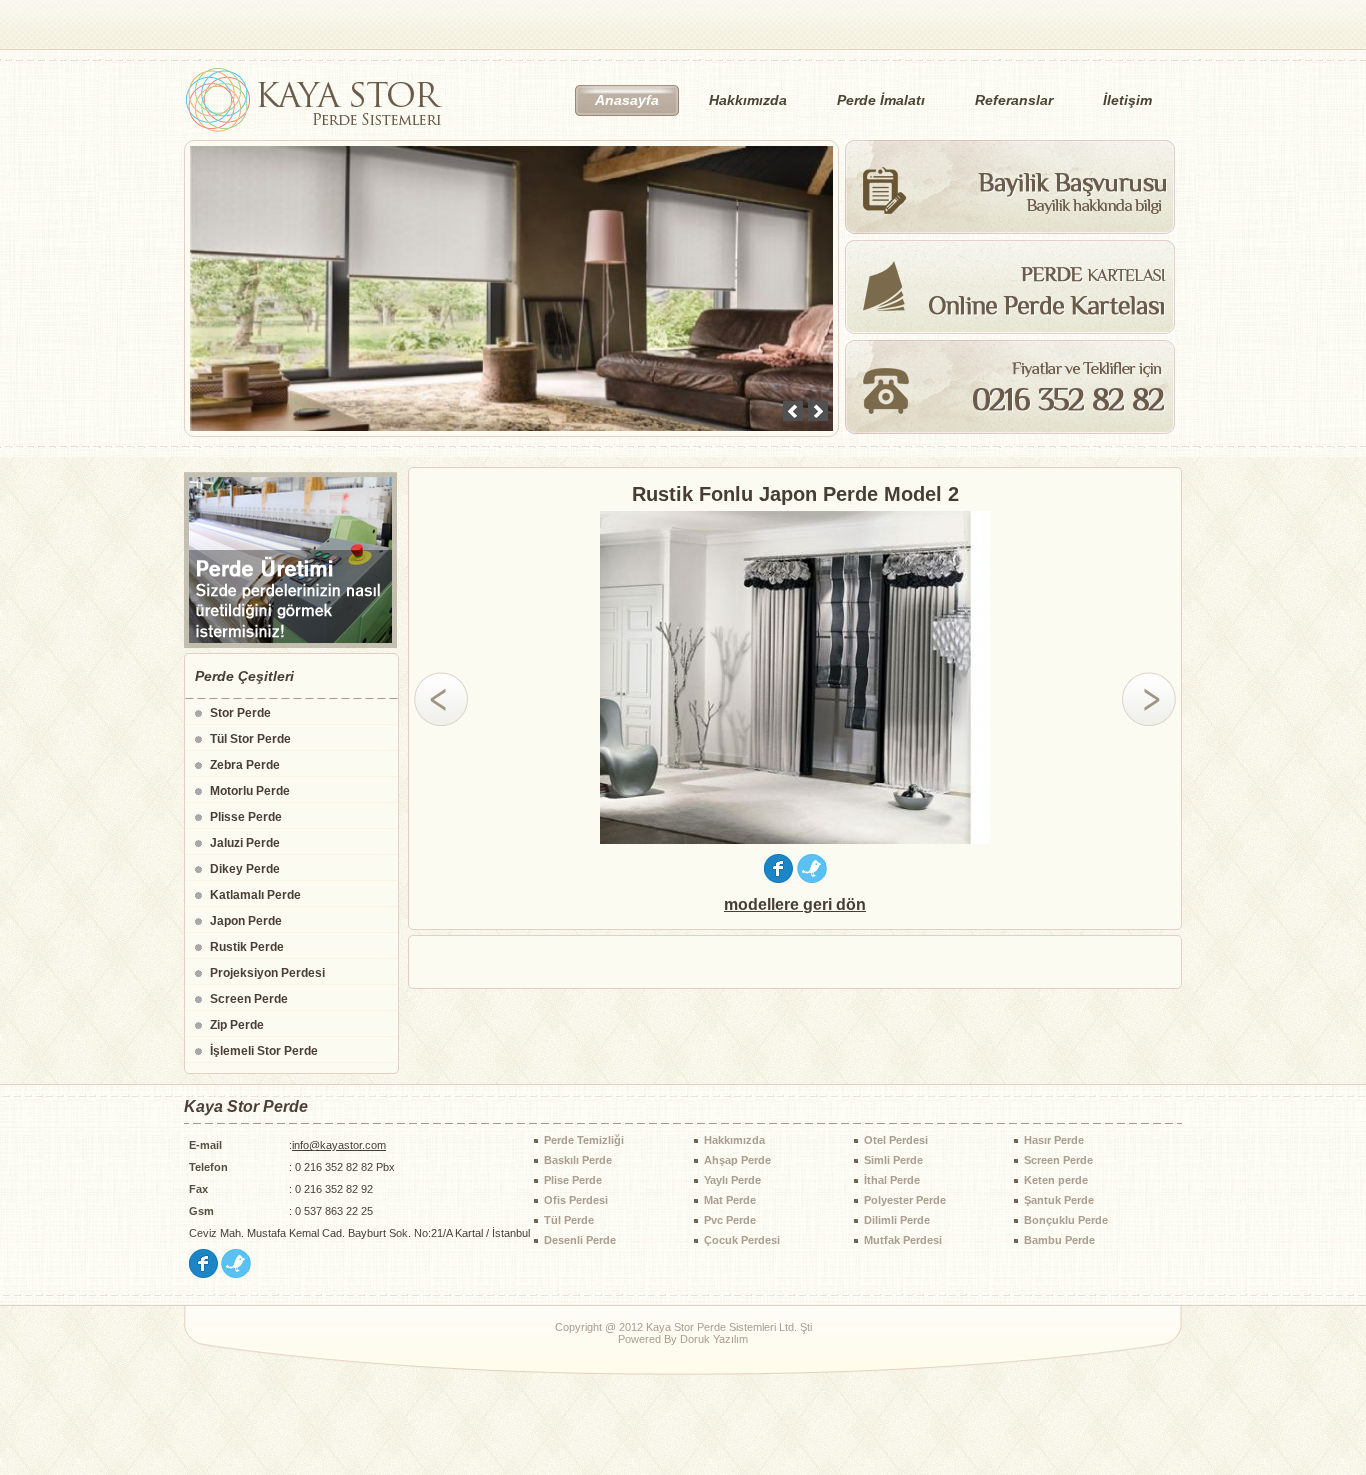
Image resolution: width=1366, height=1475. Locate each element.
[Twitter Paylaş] (812, 877)
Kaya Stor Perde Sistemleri (313, 100)
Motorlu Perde (250, 791)
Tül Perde (569, 1220)
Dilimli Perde (897, 1220)
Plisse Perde (246, 817)
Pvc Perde (730, 1220)
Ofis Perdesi (576, 1200)
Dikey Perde (245, 869)
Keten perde (1056, 1180)
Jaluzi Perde (245, 843)
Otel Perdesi (896, 1140)
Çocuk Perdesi (742, 1240)
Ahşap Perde (737, 1160)
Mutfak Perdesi (903, 1240)
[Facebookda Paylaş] (778, 877)
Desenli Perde (580, 1240)
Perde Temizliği (584, 1140)
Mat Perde (730, 1200)
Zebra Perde (245, 765)
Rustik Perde (247, 947)
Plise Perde (573, 1180)
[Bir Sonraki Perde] (1149, 699)
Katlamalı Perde (255, 895)
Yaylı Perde (732, 1180)
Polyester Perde (905, 1200)
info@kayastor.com (339, 1145)
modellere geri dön (795, 904)
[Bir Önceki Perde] (441, 699)
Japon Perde (246, 921)
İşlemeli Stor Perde (264, 1051)
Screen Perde (249, 999)
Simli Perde (893, 1160)
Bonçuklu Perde (1066, 1220)
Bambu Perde (1059, 1240)
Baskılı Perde (578, 1160)
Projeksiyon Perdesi (267, 973)
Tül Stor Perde (250, 739)
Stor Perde (240, 713)
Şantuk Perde (1059, 1200)
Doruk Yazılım (714, 1339)
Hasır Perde (1054, 1140)
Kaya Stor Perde (246, 1106)
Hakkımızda (734, 1140)
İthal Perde (892, 1180)
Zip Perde (237, 1025)
